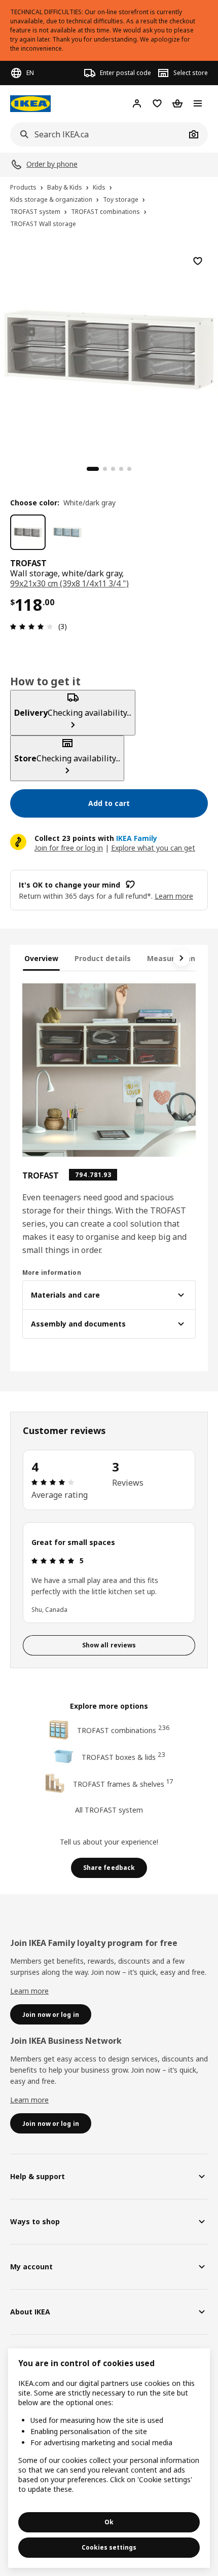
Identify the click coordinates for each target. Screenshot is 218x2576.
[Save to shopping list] (198, 261)
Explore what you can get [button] (153, 848)
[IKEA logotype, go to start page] (30, 104)
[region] (109, 348)
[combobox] (98, 134)
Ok (109, 2522)
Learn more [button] (174, 896)
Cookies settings (109, 2547)
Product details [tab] (103, 958)
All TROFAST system (109, 1810)
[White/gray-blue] (67, 532)
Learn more (29, 1991)
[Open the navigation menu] (198, 103)
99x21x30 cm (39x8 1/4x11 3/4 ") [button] (69, 583)
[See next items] (181, 958)
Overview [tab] (41, 958)
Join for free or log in (69, 848)
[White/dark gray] (28, 532)
